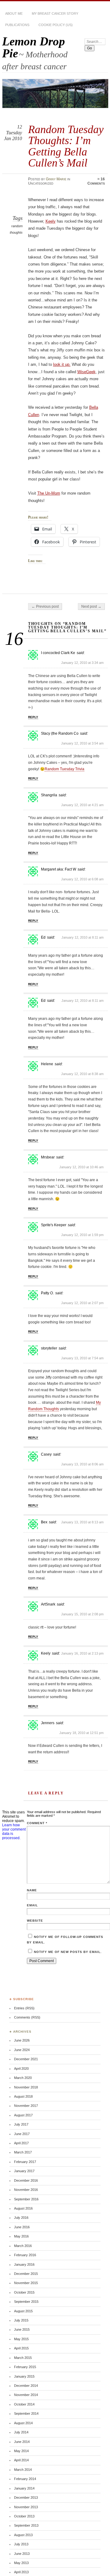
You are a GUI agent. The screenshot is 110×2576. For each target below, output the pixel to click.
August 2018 (23, 2096)
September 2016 (26, 2199)
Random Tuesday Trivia (64, 769)
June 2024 (22, 2050)
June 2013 (22, 2554)
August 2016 (23, 2208)
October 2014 (24, 2404)
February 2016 (25, 2255)
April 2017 (21, 2143)
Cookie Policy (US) (56, 25)
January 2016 (24, 2264)
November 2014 (26, 2395)
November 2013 (26, 2507)
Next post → (91, 607)
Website (35, 1921)
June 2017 (22, 2134)
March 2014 (23, 2470)
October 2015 (24, 2292)
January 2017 (24, 2171)
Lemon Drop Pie (34, 47)
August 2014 (23, 2423)
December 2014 (26, 2386)
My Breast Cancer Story (55, 13)
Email (32, 1905)
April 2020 (21, 2069)
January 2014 (24, 2488)
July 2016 (21, 2218)
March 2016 (23, 2246)
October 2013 (24, 2516)
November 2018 (26, 2087)
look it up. (62, 364)
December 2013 (26, 2498)
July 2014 (21, 2432)
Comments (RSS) (27, 2017)
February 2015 (25, 2367)
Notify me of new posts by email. (68, 1952)
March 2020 (23, 2078)
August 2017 (23, 2115)
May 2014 (21, 2451)
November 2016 (26, 2190)
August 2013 (23, 2535)
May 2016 (21, 2236)
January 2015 (24, 2376)
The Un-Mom (49, 493)
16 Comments (96, 181)
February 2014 (25, 2479)
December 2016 (26, 2180)
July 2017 (21, 2124)
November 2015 (26, 2283)
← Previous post (45, 607)
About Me (14, 13)
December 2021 (26, 2059)
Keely (51, 221)
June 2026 (22, 2040)
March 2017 (23, 2152)
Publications (17, 25)
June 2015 (22, 2329)
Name (32, 1890)
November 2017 (26, 2106)
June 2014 (22, 2442)
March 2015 (23, 2358)
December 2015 (26, 2274)
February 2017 (25, 2162)
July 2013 (21, 2544)
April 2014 (21, 2460)
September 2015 (26, 2302)
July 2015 (21, 2320)
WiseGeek (86, 372)
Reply (33, 717)
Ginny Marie (56, 179)
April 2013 (21, 2572)
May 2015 (21, 2339)
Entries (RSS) (24, 2008)
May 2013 (21, 2563)
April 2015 (21, 2348)
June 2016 (22, 2227)
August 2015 (23, 2311)
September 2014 (26, 2413)
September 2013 (26, 2525)
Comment (37, 1823)
